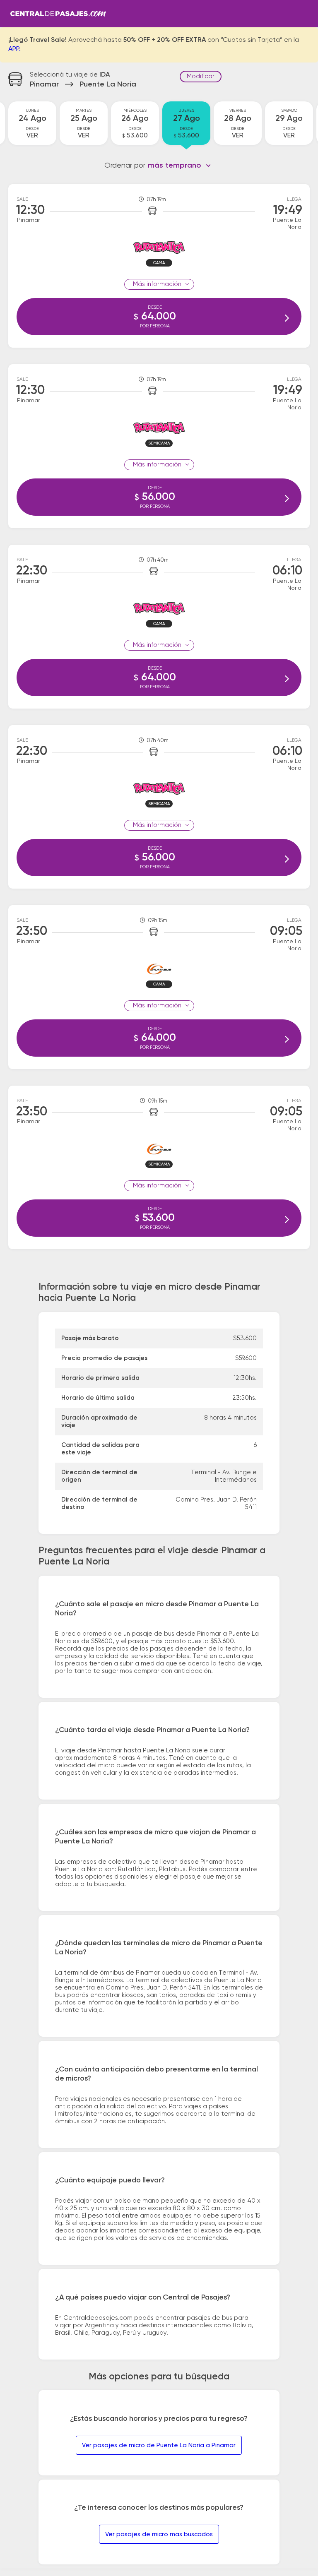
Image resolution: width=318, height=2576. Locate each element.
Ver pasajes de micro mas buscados (159, 2534)
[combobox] (179, 166)
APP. (14, 49)
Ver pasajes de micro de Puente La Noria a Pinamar (159, 2445)
